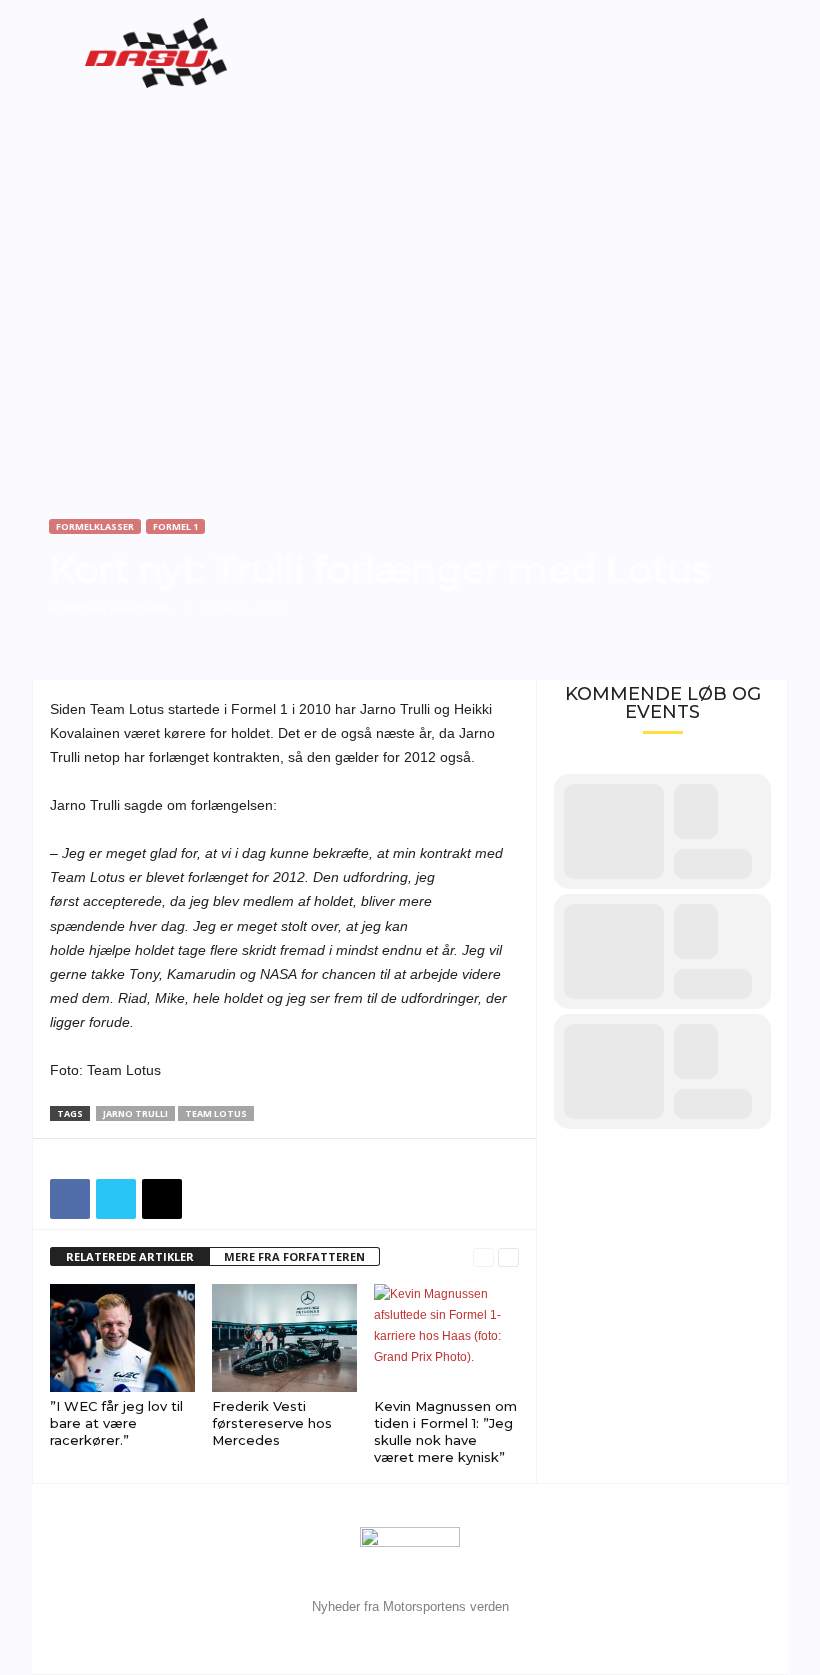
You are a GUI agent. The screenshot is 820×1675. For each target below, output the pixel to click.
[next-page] (508, 1257)
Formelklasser (95, 526)
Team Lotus (216, 1113)
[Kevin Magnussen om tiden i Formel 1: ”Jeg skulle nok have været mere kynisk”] (446, 1338)
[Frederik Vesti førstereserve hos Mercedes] (284, 1338)
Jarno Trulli (135, 1113)
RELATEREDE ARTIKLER (130, 1256)
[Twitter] (116, 1199)
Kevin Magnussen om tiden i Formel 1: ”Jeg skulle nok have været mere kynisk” (445, 1431)
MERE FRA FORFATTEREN (294, 1256)
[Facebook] (70, 1199)
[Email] (162, 1199)
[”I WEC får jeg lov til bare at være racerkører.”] (122, 1338)
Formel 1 (175, 526)
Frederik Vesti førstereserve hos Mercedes (272, 1423)
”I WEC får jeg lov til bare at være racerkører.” (116, 1423)
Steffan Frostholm (116, 607)
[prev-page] (483, 1257)
